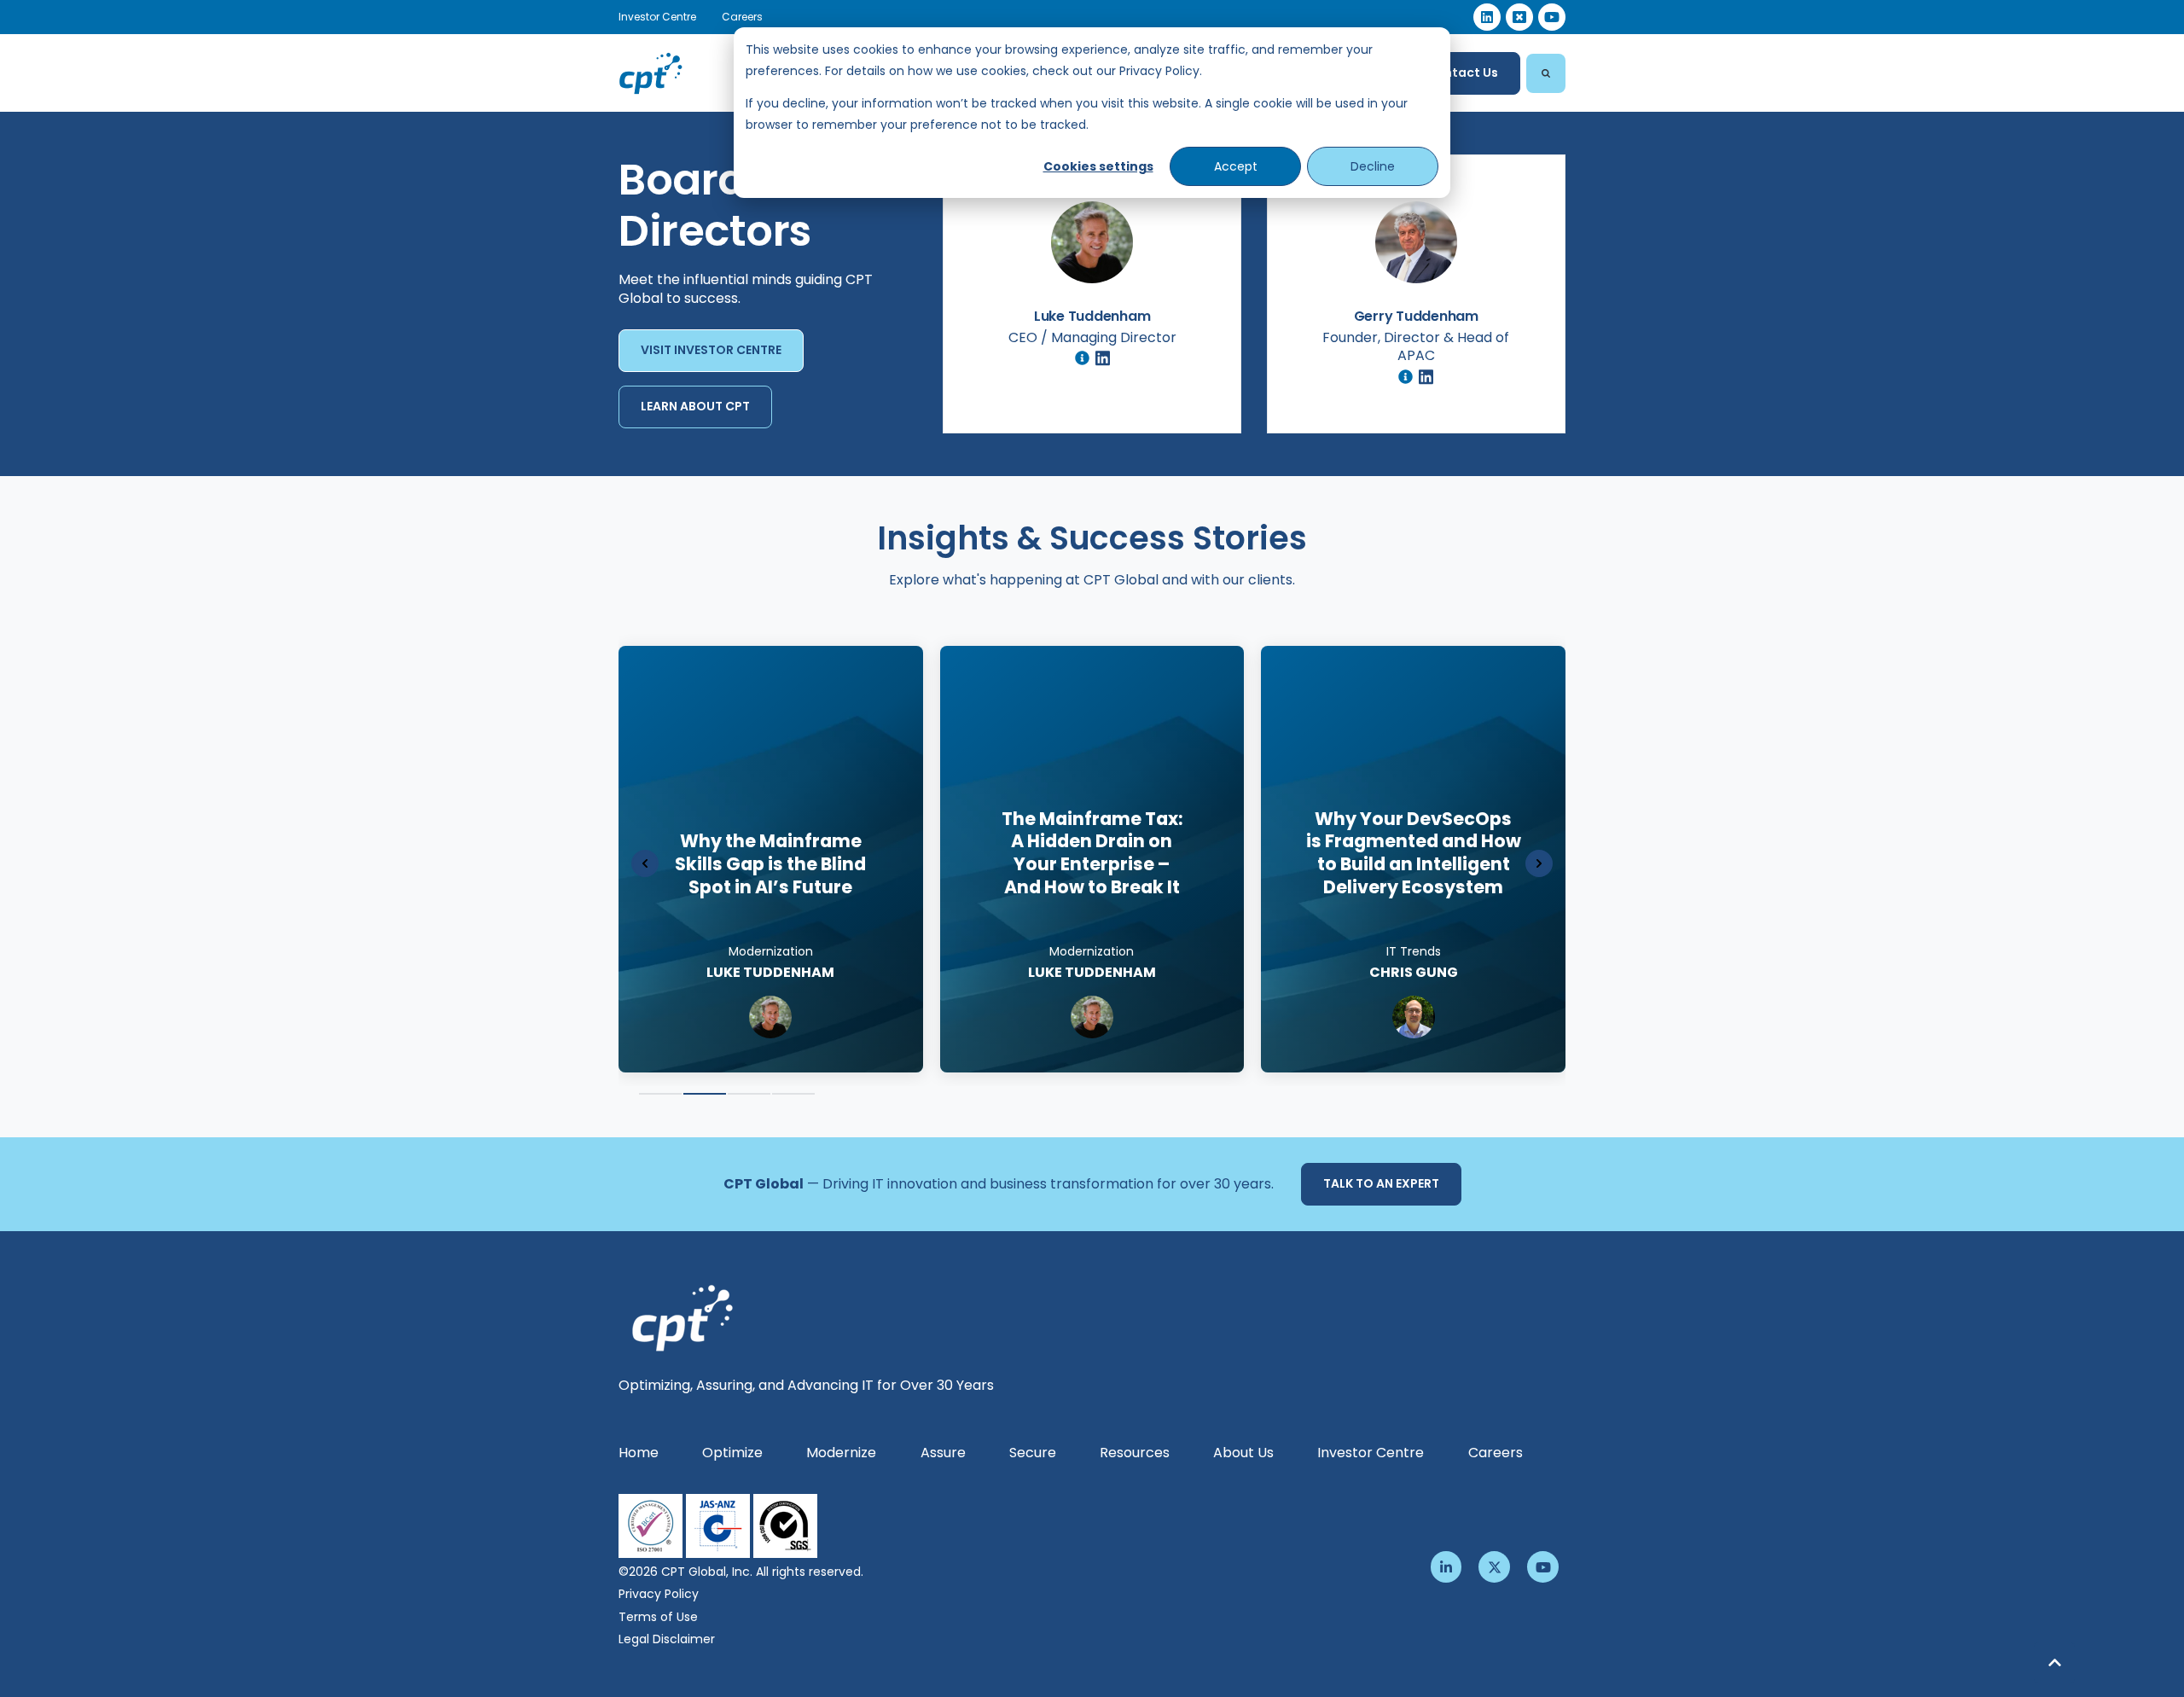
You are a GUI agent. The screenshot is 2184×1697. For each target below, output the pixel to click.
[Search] (1546, 73)
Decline (1373, 166)
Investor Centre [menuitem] (1371, 1453)
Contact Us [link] (1462, 73)
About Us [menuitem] (1243, 1453)
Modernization (1413, 951)
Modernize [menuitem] (841, 1453)
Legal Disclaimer (667, 1639)
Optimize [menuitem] (732, 1453)
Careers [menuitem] (1496, 1453)
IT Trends (770, 951)
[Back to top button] (2054, 1663)
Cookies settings (1098, 166)
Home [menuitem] (639, 1453)
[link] (1487, 17)
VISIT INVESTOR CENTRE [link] (711, 350)
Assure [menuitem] (943, 1453)
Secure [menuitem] (1033, 1453)
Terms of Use (658, 1617)
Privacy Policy (659, 1594)
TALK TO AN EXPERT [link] (1381, 1183)
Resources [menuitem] (1135, 1453)
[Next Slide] (1539, 863)
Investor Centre (657, 17)
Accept (1236, 166)
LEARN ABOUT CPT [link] (695, 406)
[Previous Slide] (645, 863)
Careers (742, 17)
